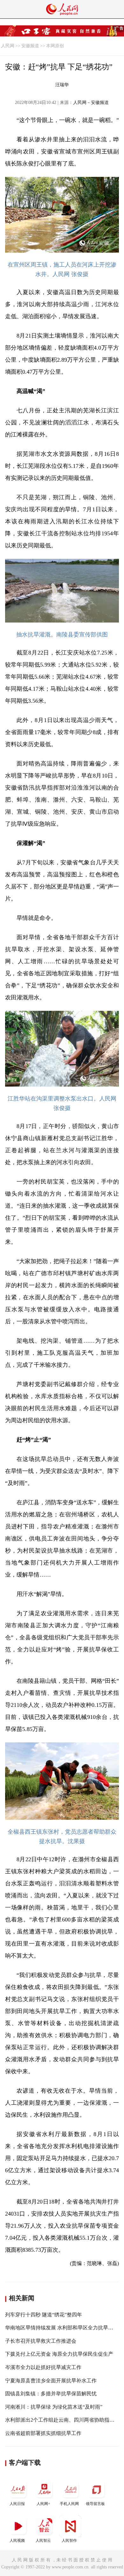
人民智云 (43, 2540)
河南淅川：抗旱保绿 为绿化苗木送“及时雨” (54, 2407)
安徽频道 (30, 46)
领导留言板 (95, 2504)
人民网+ (43, 2504)
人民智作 (69, 2540)
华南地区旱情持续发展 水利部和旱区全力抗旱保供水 (64, 2328)
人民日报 (17, 2504)
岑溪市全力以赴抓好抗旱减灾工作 (43, 2367)
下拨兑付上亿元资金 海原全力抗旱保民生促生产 (59, 2354)
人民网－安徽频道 (91, 103)
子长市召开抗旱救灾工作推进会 (41, 2341)
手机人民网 (69, 2504)
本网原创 (55, 46)
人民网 (8, 46)
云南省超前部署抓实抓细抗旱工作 (43, 2433)
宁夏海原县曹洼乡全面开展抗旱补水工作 (51, 2381)
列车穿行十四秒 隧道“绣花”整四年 (44, 2315)
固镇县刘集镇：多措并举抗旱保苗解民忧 (51, 2394)
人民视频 (17, 2540)
